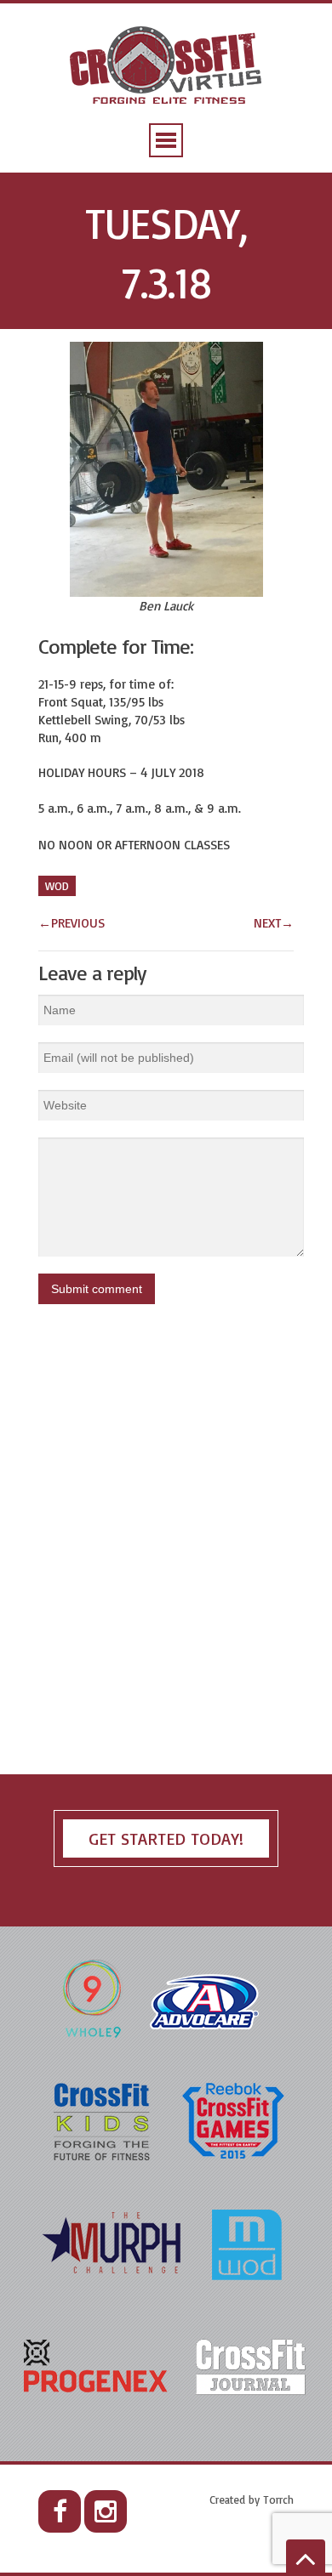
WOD (57, 886)
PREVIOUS (72, 923)
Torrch (278, 2499)
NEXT (274, 923)
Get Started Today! (166, 1838)
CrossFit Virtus (166, 67)
